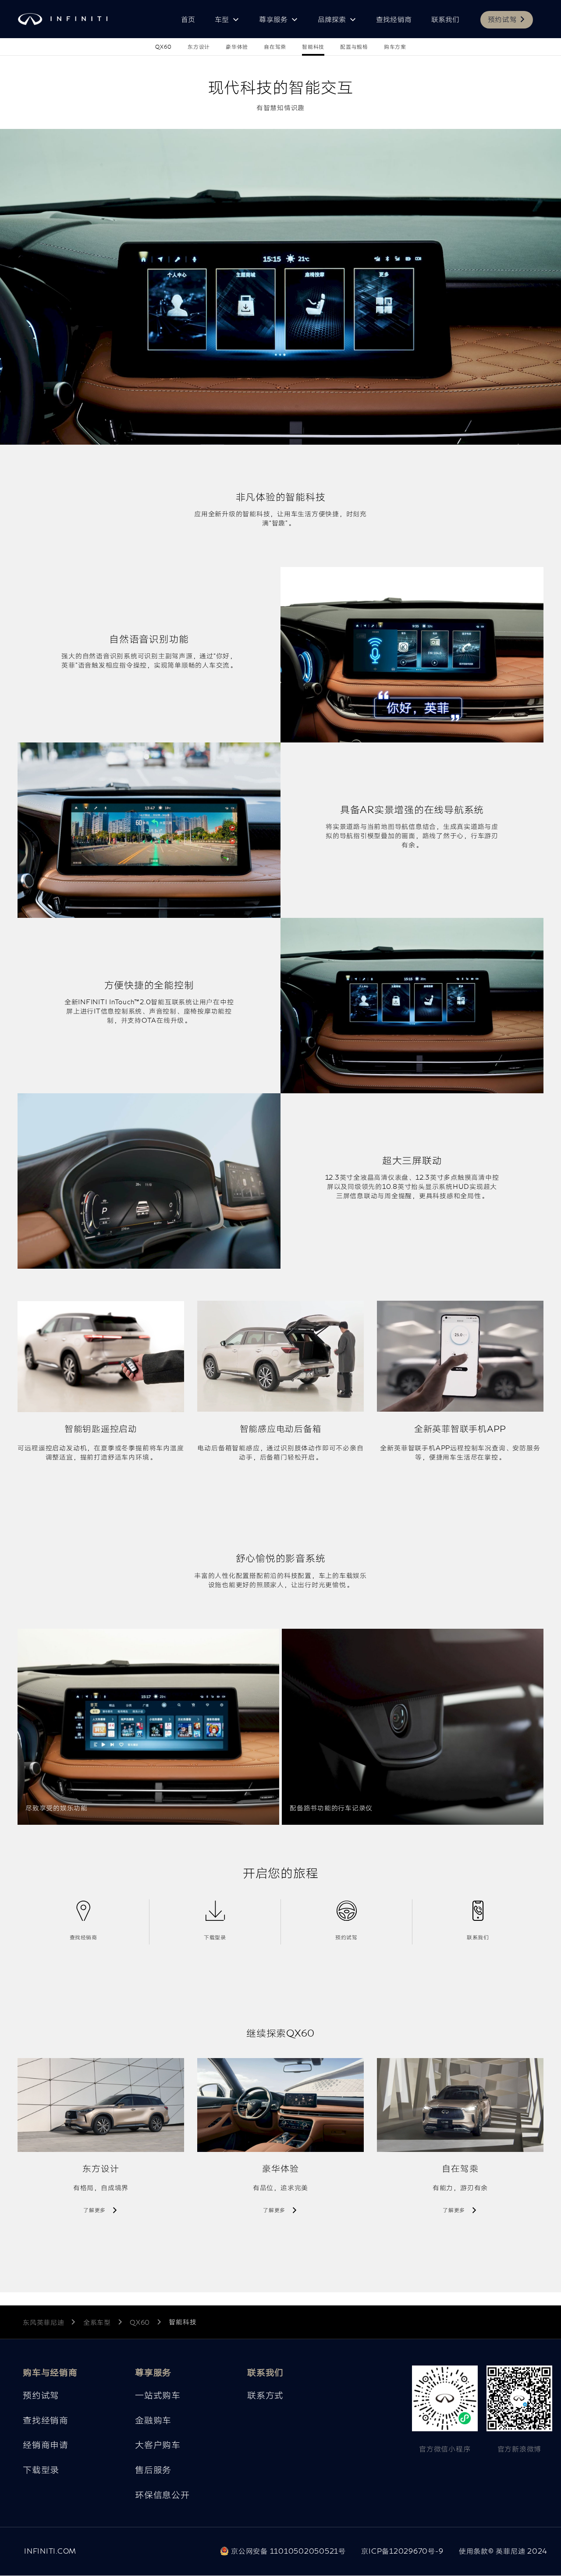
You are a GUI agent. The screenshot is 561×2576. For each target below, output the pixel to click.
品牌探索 (332, 20)
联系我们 (446, 20)
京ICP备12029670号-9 (402, 2551)
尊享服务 (273, 20)
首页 (188, 20)
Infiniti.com (50, 2551)
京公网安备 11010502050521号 (287, 2551)
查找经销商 (394, 20)
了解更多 (94, 2210)
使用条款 (503, 2551)
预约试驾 (502, 20)
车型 (222, 20)
